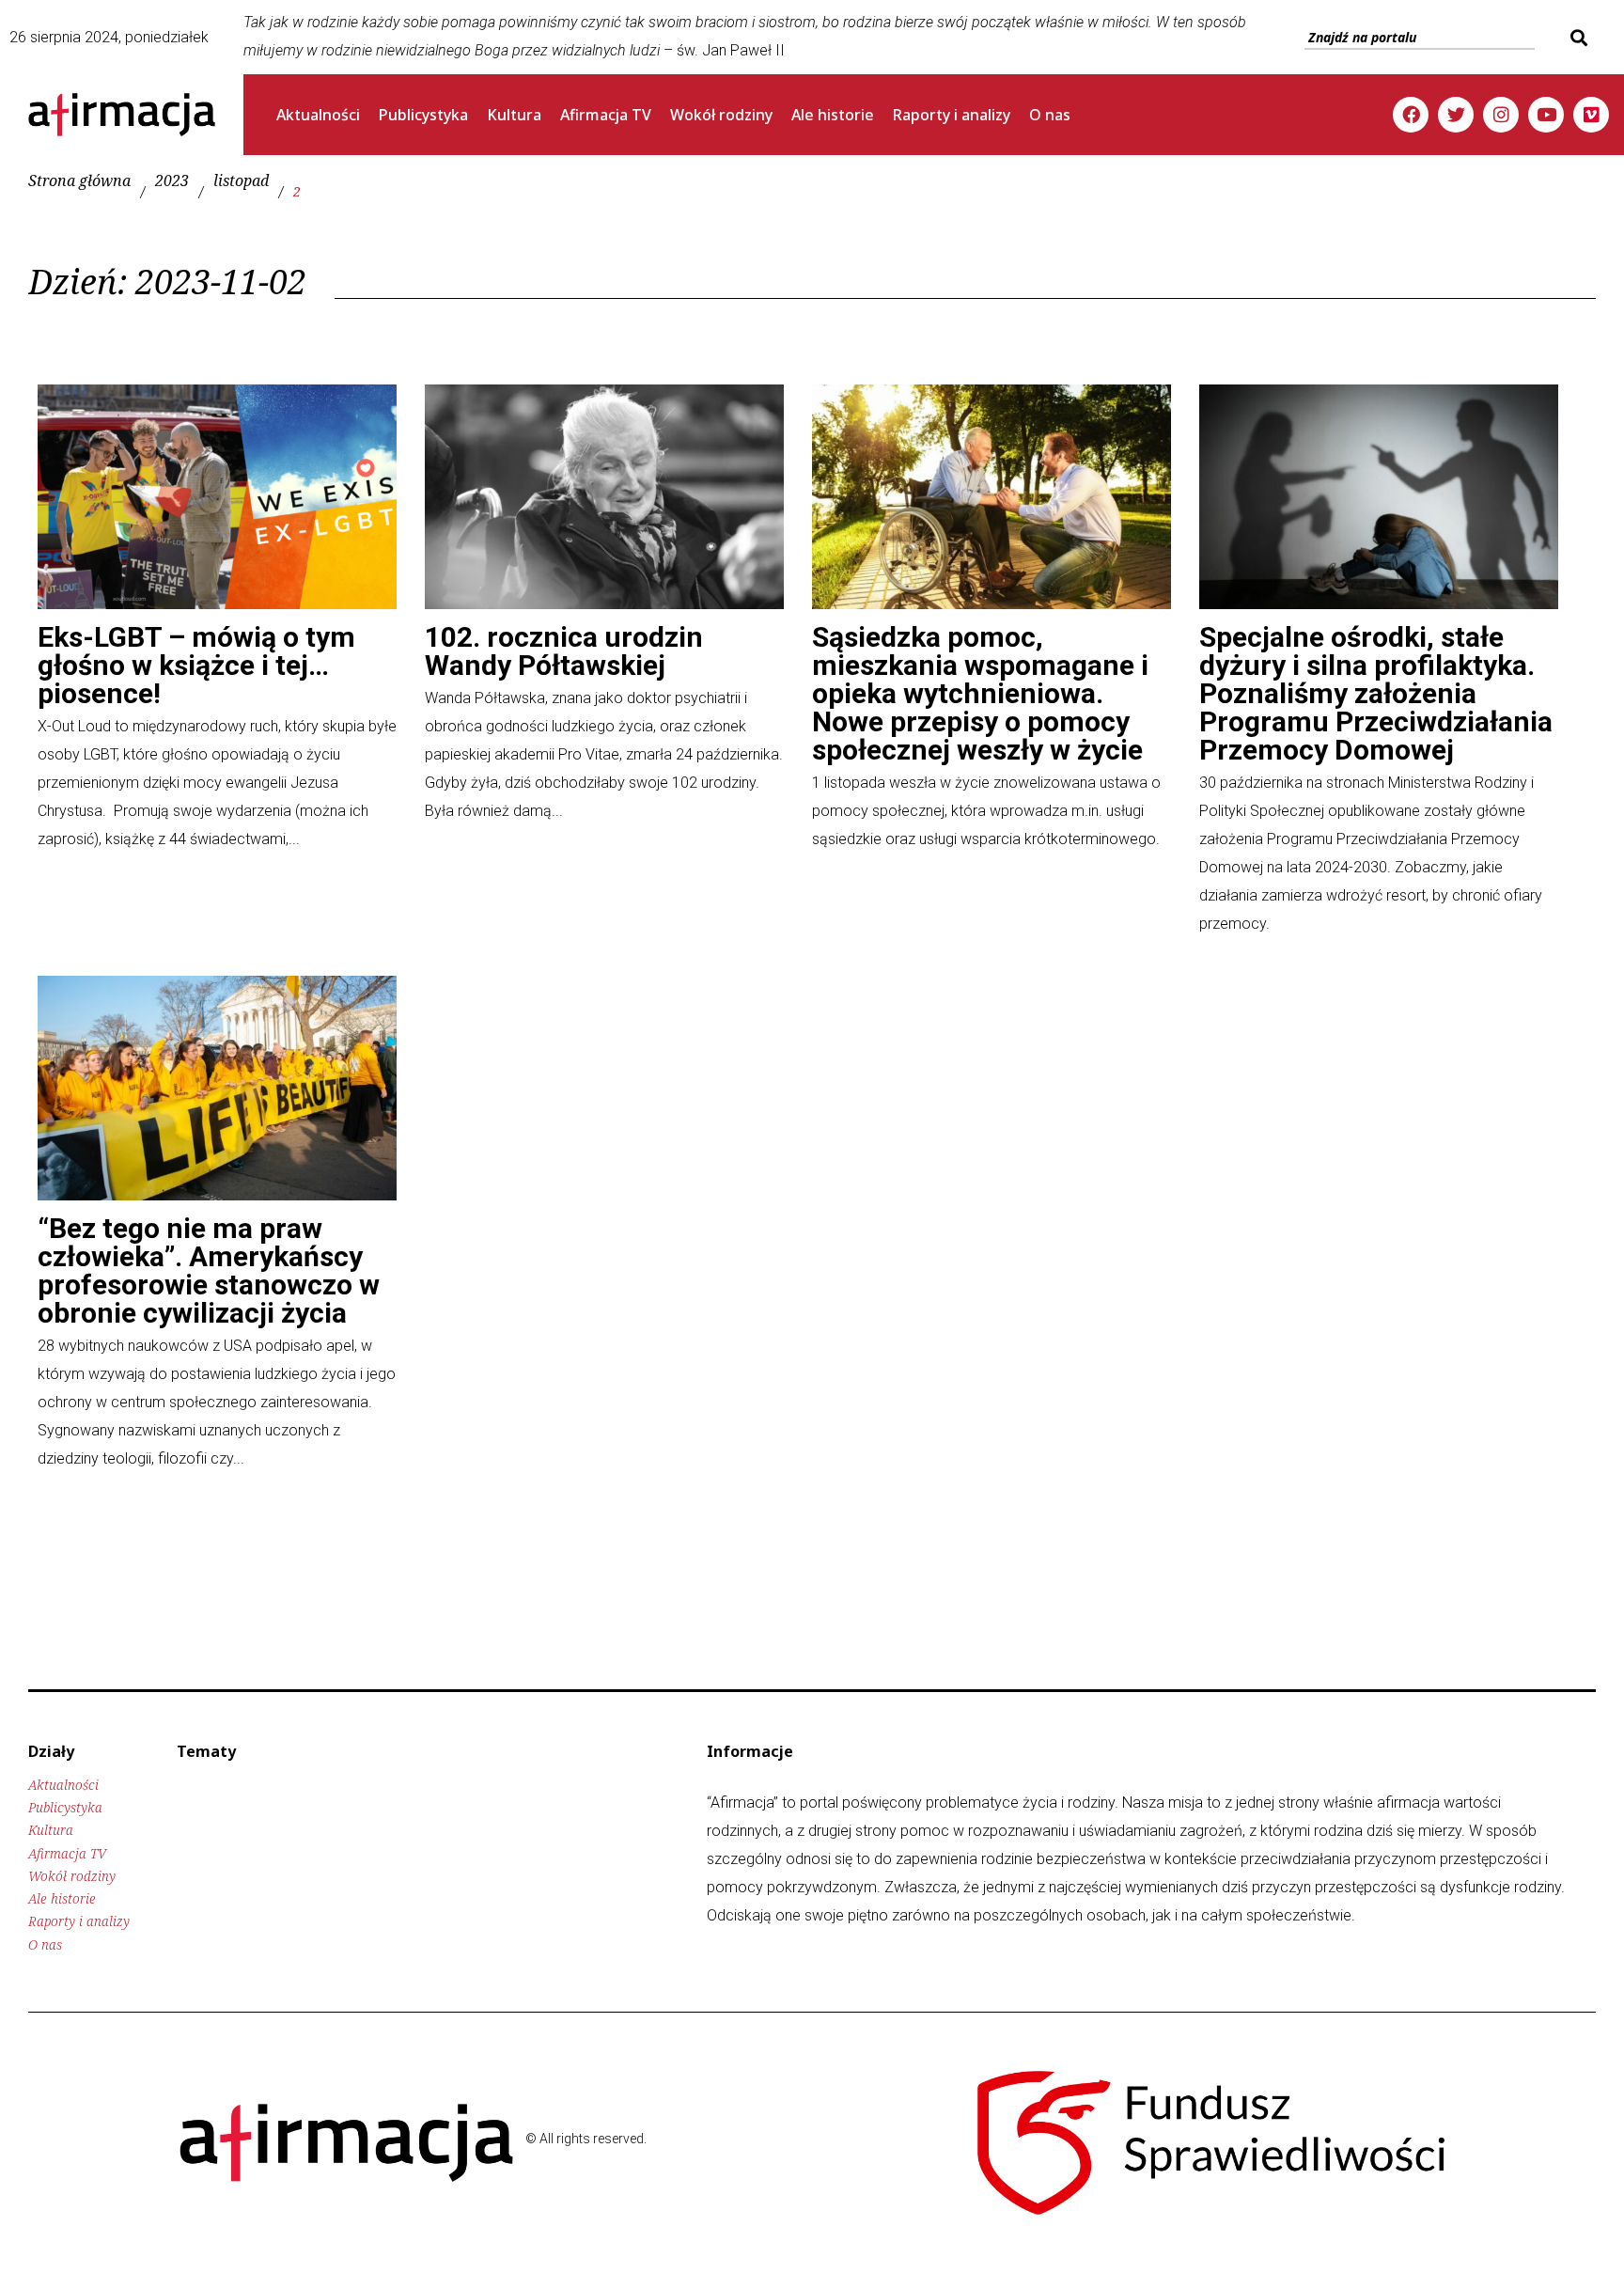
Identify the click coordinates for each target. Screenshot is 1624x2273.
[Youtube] (1546, 115)
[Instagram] (1501, 115)
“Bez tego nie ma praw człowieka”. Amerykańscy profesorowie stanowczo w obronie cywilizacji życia (209, 1270)
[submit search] (1577, 38)
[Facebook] (1411, 115)
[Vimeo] (1591, 115)
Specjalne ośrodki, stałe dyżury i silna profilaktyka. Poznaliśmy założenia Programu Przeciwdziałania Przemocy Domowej (1376, 693)
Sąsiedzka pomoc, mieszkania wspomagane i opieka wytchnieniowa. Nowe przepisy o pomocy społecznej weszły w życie (980, 693)
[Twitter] (1456, 115)
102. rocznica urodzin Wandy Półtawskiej (564, 651)
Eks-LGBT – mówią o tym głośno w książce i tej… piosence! (196, 665)
